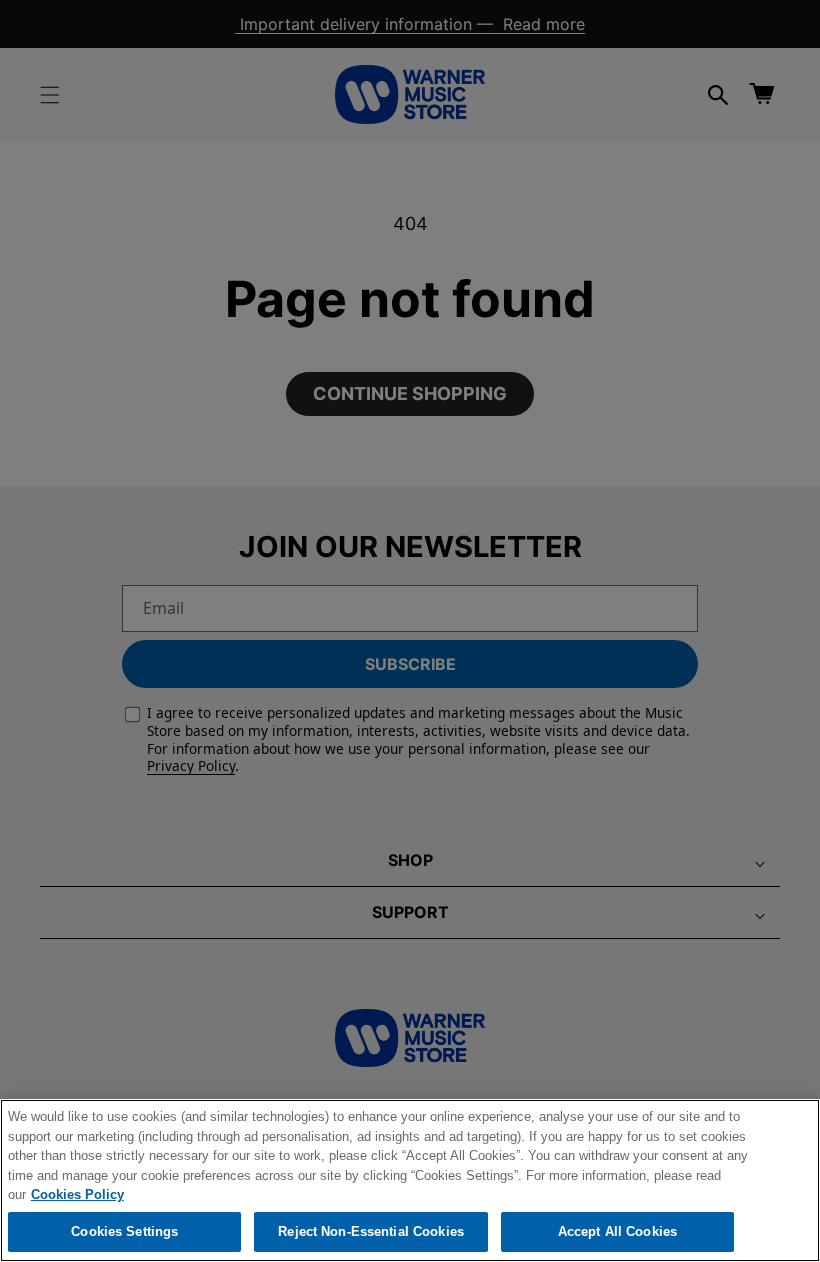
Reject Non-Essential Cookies (371, 1231)
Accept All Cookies (617, 1231)
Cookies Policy (77, 1194)
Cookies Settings (124, 1231)
